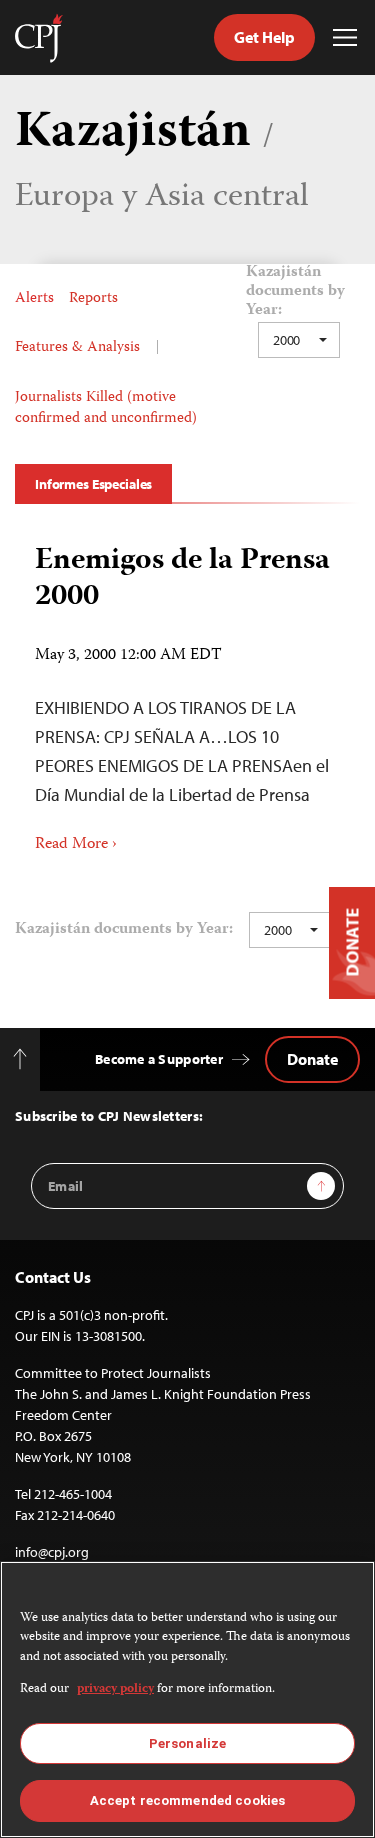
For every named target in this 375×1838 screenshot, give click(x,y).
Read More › (76, 845)
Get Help (264, 37)
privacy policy (115, 1689)
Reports (93, 298)
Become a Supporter (159, 1059)
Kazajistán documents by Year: (295, 293)
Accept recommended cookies (187, 1800)
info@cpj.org (52, 1552)
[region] (187, 1699)
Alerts (34, 298)
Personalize (187, 1743)
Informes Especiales (93, 484)
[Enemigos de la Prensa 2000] (187, 692)
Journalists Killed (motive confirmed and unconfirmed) (106, 408)
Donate (312, 1059)
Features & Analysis (77, 347)
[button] (299, 340)
